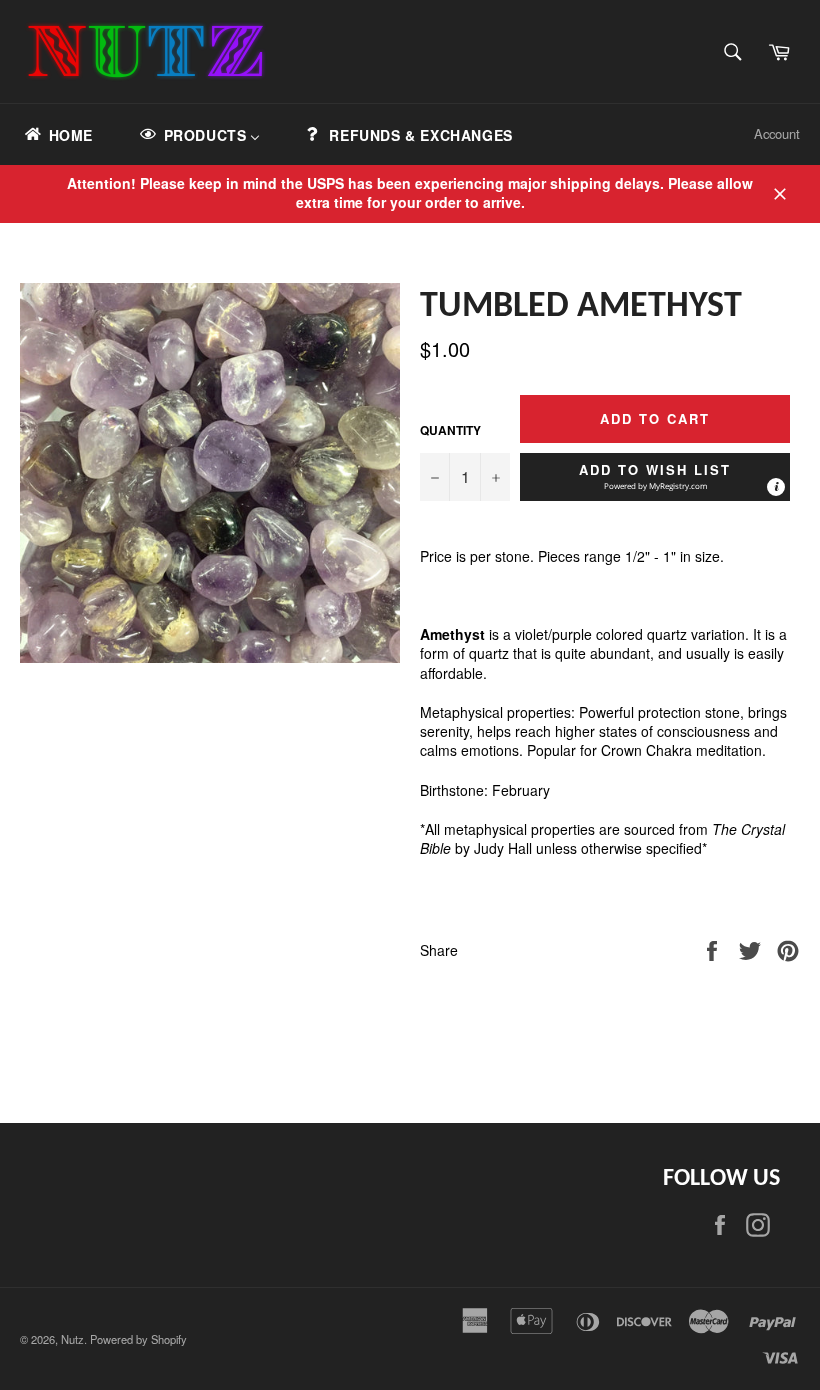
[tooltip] (776, 487)
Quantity (450, 431)
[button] (655, 477)
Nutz (72, 1339)
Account (777, 133)
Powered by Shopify (138, 1339)
